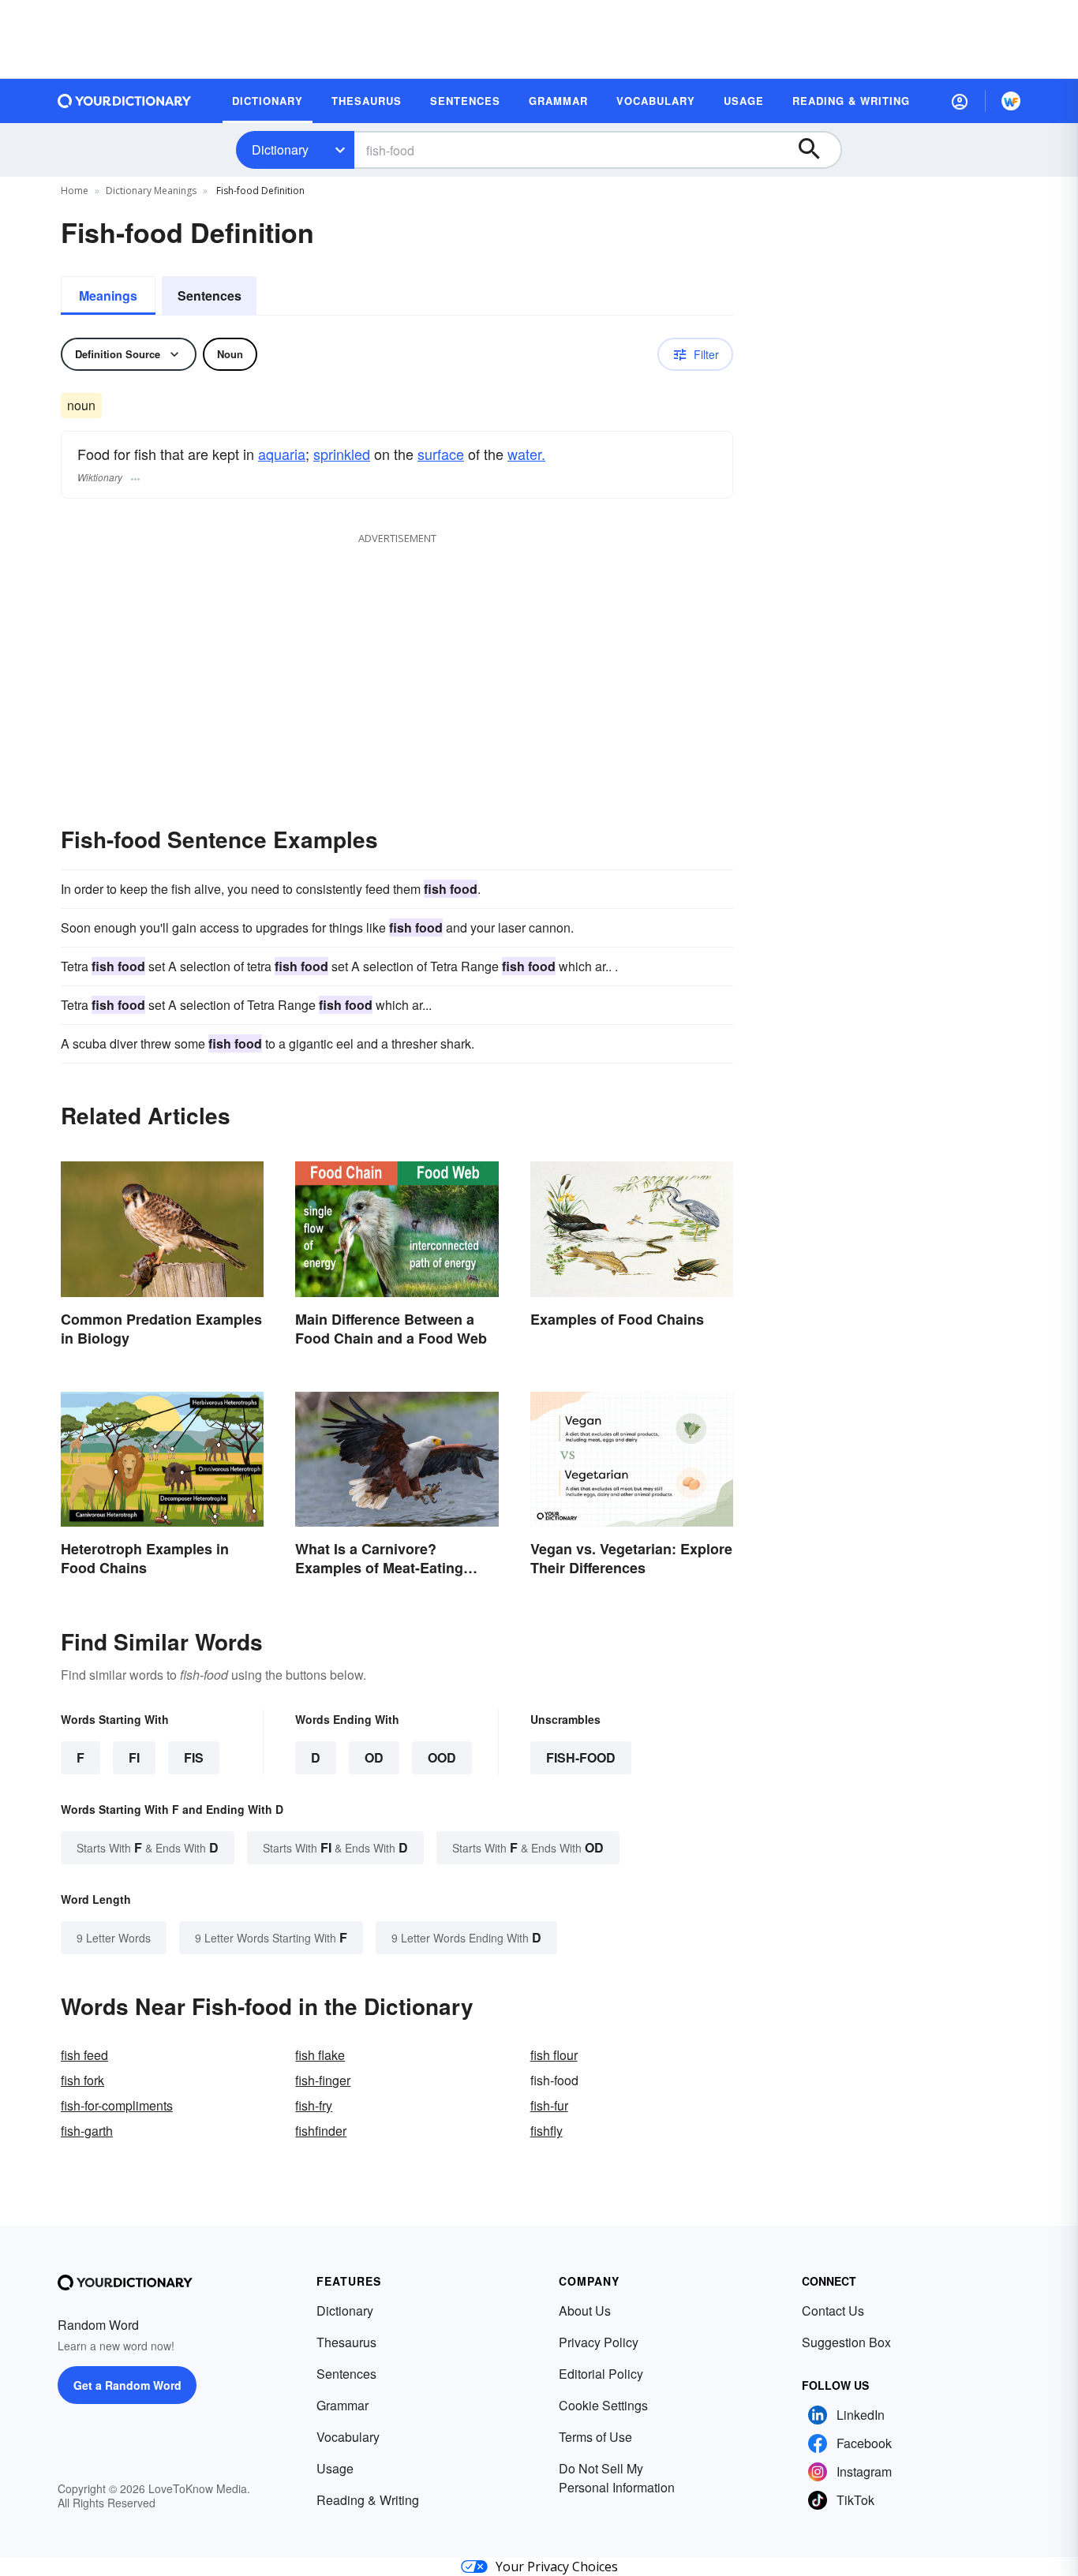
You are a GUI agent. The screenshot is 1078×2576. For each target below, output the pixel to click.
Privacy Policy (599, 2342)
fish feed (84, 2055)
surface (441, 454)
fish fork (82, 2080)
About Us (585, 2311)
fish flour (554, 2055)
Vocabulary (348, 2437)
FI (134, 1757)
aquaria (282, 454)
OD (374, 1757)
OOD (442, 1757)
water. (526, 454)
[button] (960, 101)
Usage (335, 2468)
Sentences (210, 295)
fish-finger (323, 2080)
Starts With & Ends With (148, 1847)
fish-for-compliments (117, 2105)
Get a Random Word (127, 2385)
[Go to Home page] (125, 101)
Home (75, 191)
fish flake (320, 2055)
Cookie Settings (603, 2405)
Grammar (342, 2405)
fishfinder (321, 2131)
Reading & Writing (368, 2500)
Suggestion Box (846, 2342)
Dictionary (280, 150)
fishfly (546, 2131)
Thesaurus (346, 2342)
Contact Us (833, 2311)
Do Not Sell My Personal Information (617, 2478)
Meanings (108, 295)
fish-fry (314, 2105)
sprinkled (342, 454)
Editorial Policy (601, 2374)
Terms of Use (595, 2437)
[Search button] (817, 150)
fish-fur (549, 2105)
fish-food (581, 1757)
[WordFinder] (1011, 101)
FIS (194, 1757)
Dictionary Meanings (151, 191)
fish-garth (87, 2131)
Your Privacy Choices (557, 2567)
